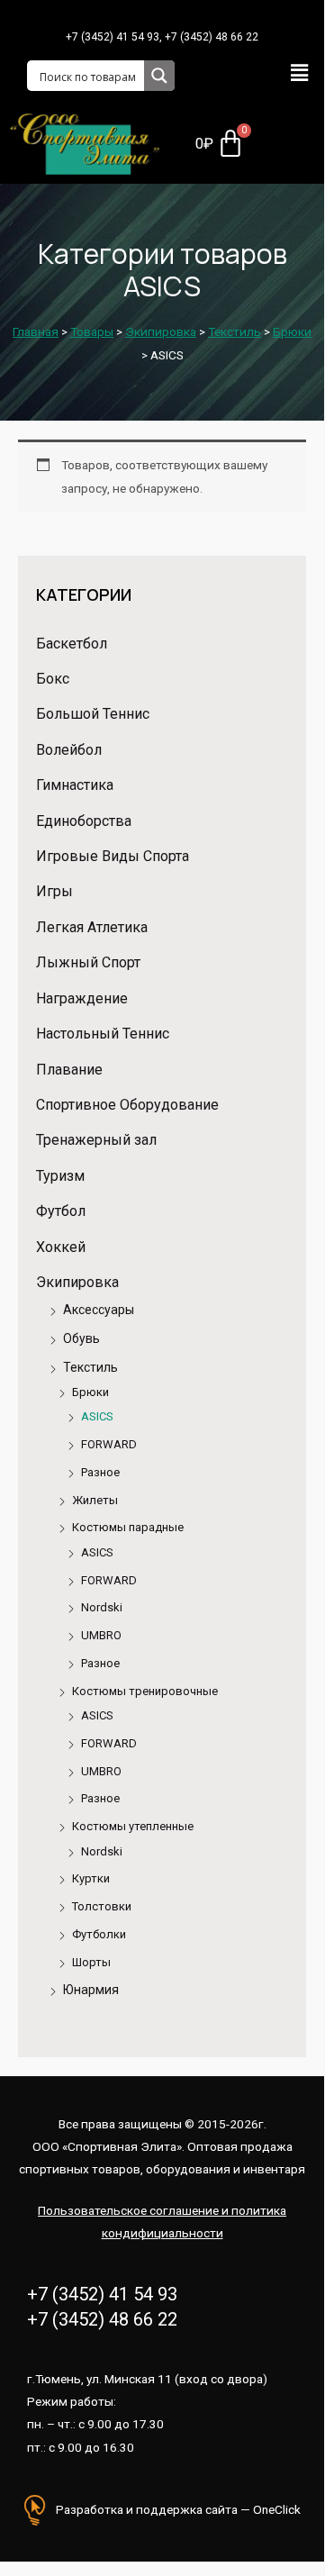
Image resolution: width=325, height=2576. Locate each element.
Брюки (90, 1392)
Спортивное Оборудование (127, 1105)
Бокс (53, 679)
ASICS (97, 1416)
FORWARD (109, 1444)
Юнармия (91, 1990)
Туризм (60, 1176)
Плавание (69, 1070)
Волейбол (69, 750)
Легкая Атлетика (92, 927)
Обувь (81, 1338)
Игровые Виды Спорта (113, 856)
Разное (100, 1472)
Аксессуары (99, 1310)
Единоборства (84, 821)
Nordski (102, 1607)
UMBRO (101, 1635)
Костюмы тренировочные (145, 1691)
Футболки (99, 1934)
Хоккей (61, 1247)
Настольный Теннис (103, 1034)
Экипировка (77, 1282)
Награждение (82, 998)
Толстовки (102, 1906)
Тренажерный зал (96, 1140)
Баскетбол (72, 644)
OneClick (277, 2509)
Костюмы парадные (128, 1527)
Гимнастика (75, 785)
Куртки (91, 1878)
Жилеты (95, 1500)
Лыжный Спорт (88, 962)
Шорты (91, 1962)
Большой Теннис (93, 714)
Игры (54, 891)
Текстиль (90, 1367)
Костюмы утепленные (133, 1826)
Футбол (61, 1211)
